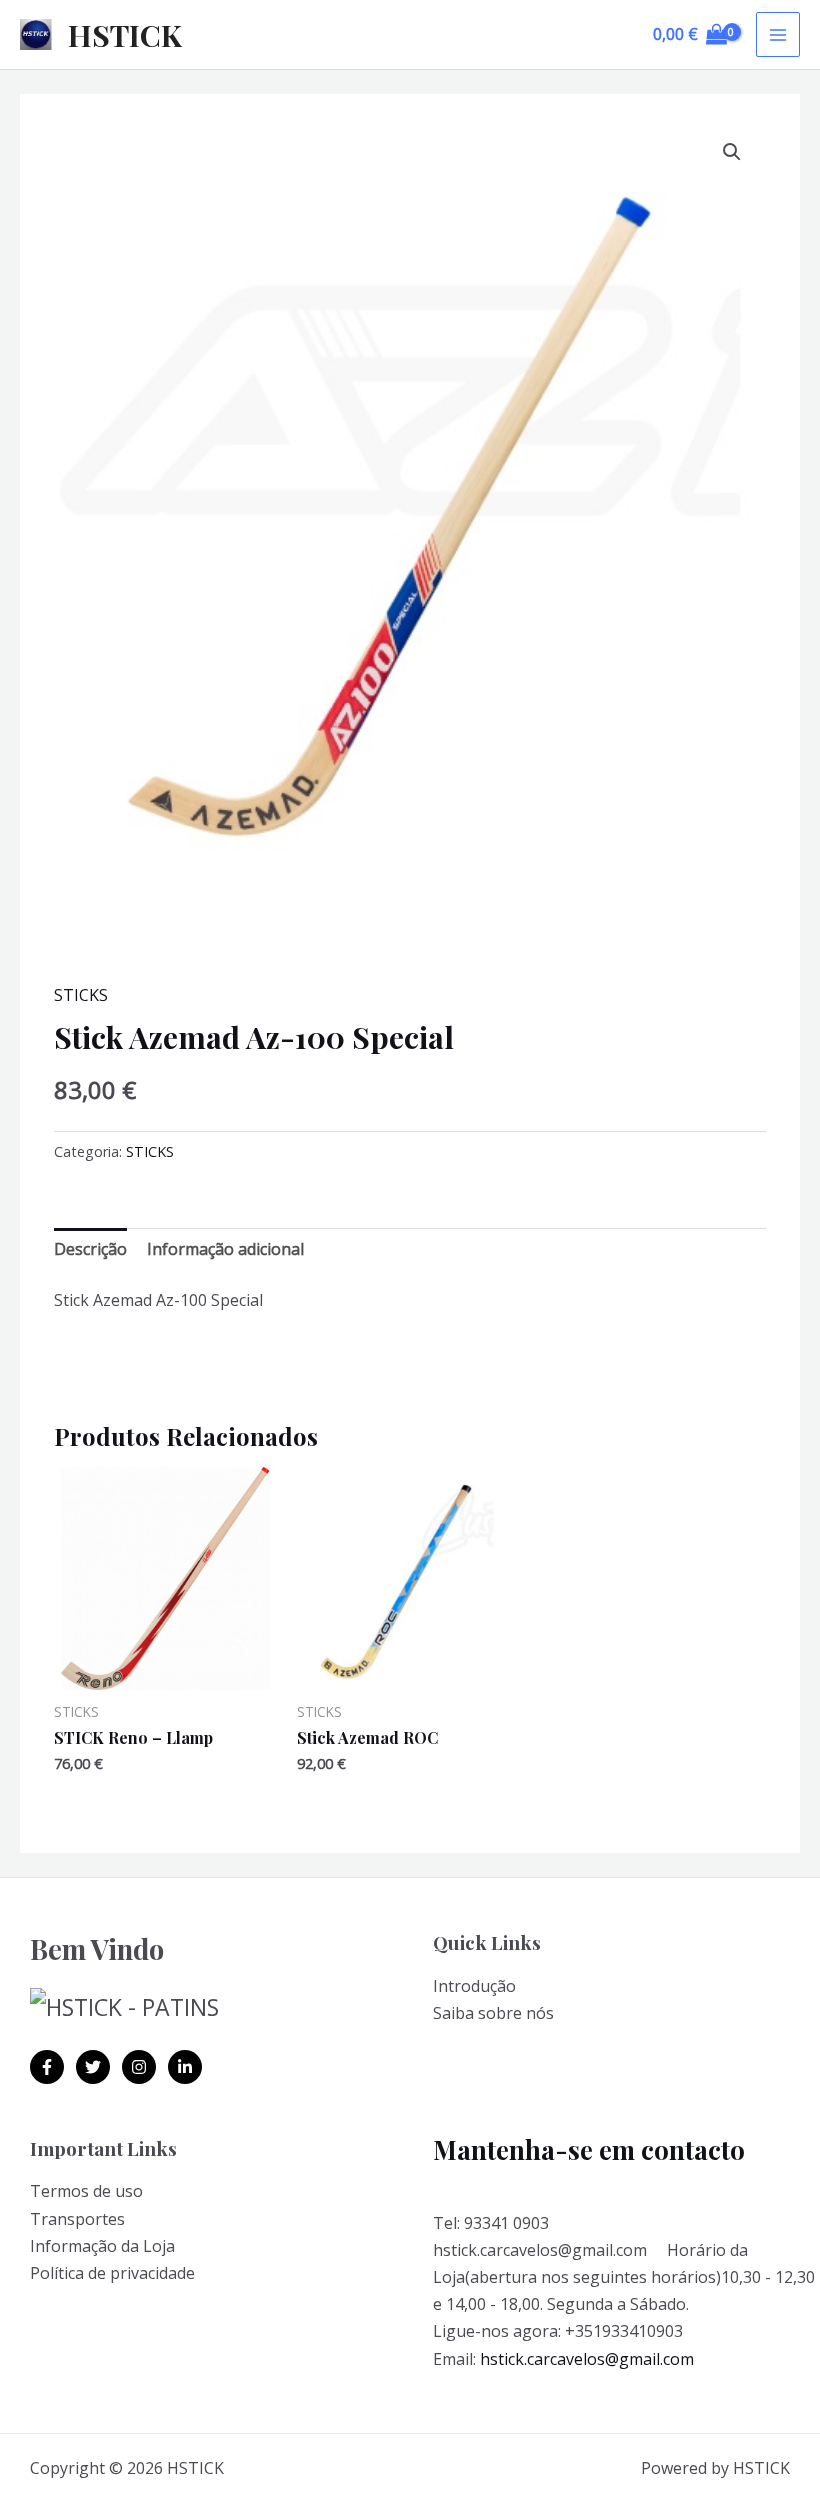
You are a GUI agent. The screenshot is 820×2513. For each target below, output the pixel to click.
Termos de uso (86, 2191)
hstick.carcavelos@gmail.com (587, 2359)
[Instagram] (139, 2067)
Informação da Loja (102, 2246)
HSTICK (125, 35)
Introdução (474, 1986)
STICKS (81, 995)
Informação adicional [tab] (225, 1249)
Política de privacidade (112, 2273)
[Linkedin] (185, 2067)
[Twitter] (93, 2067)
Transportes (77, 2219)
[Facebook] (47, 2067)
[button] (732, 152)
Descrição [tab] (90, 1249)
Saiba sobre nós (493, 2013)
